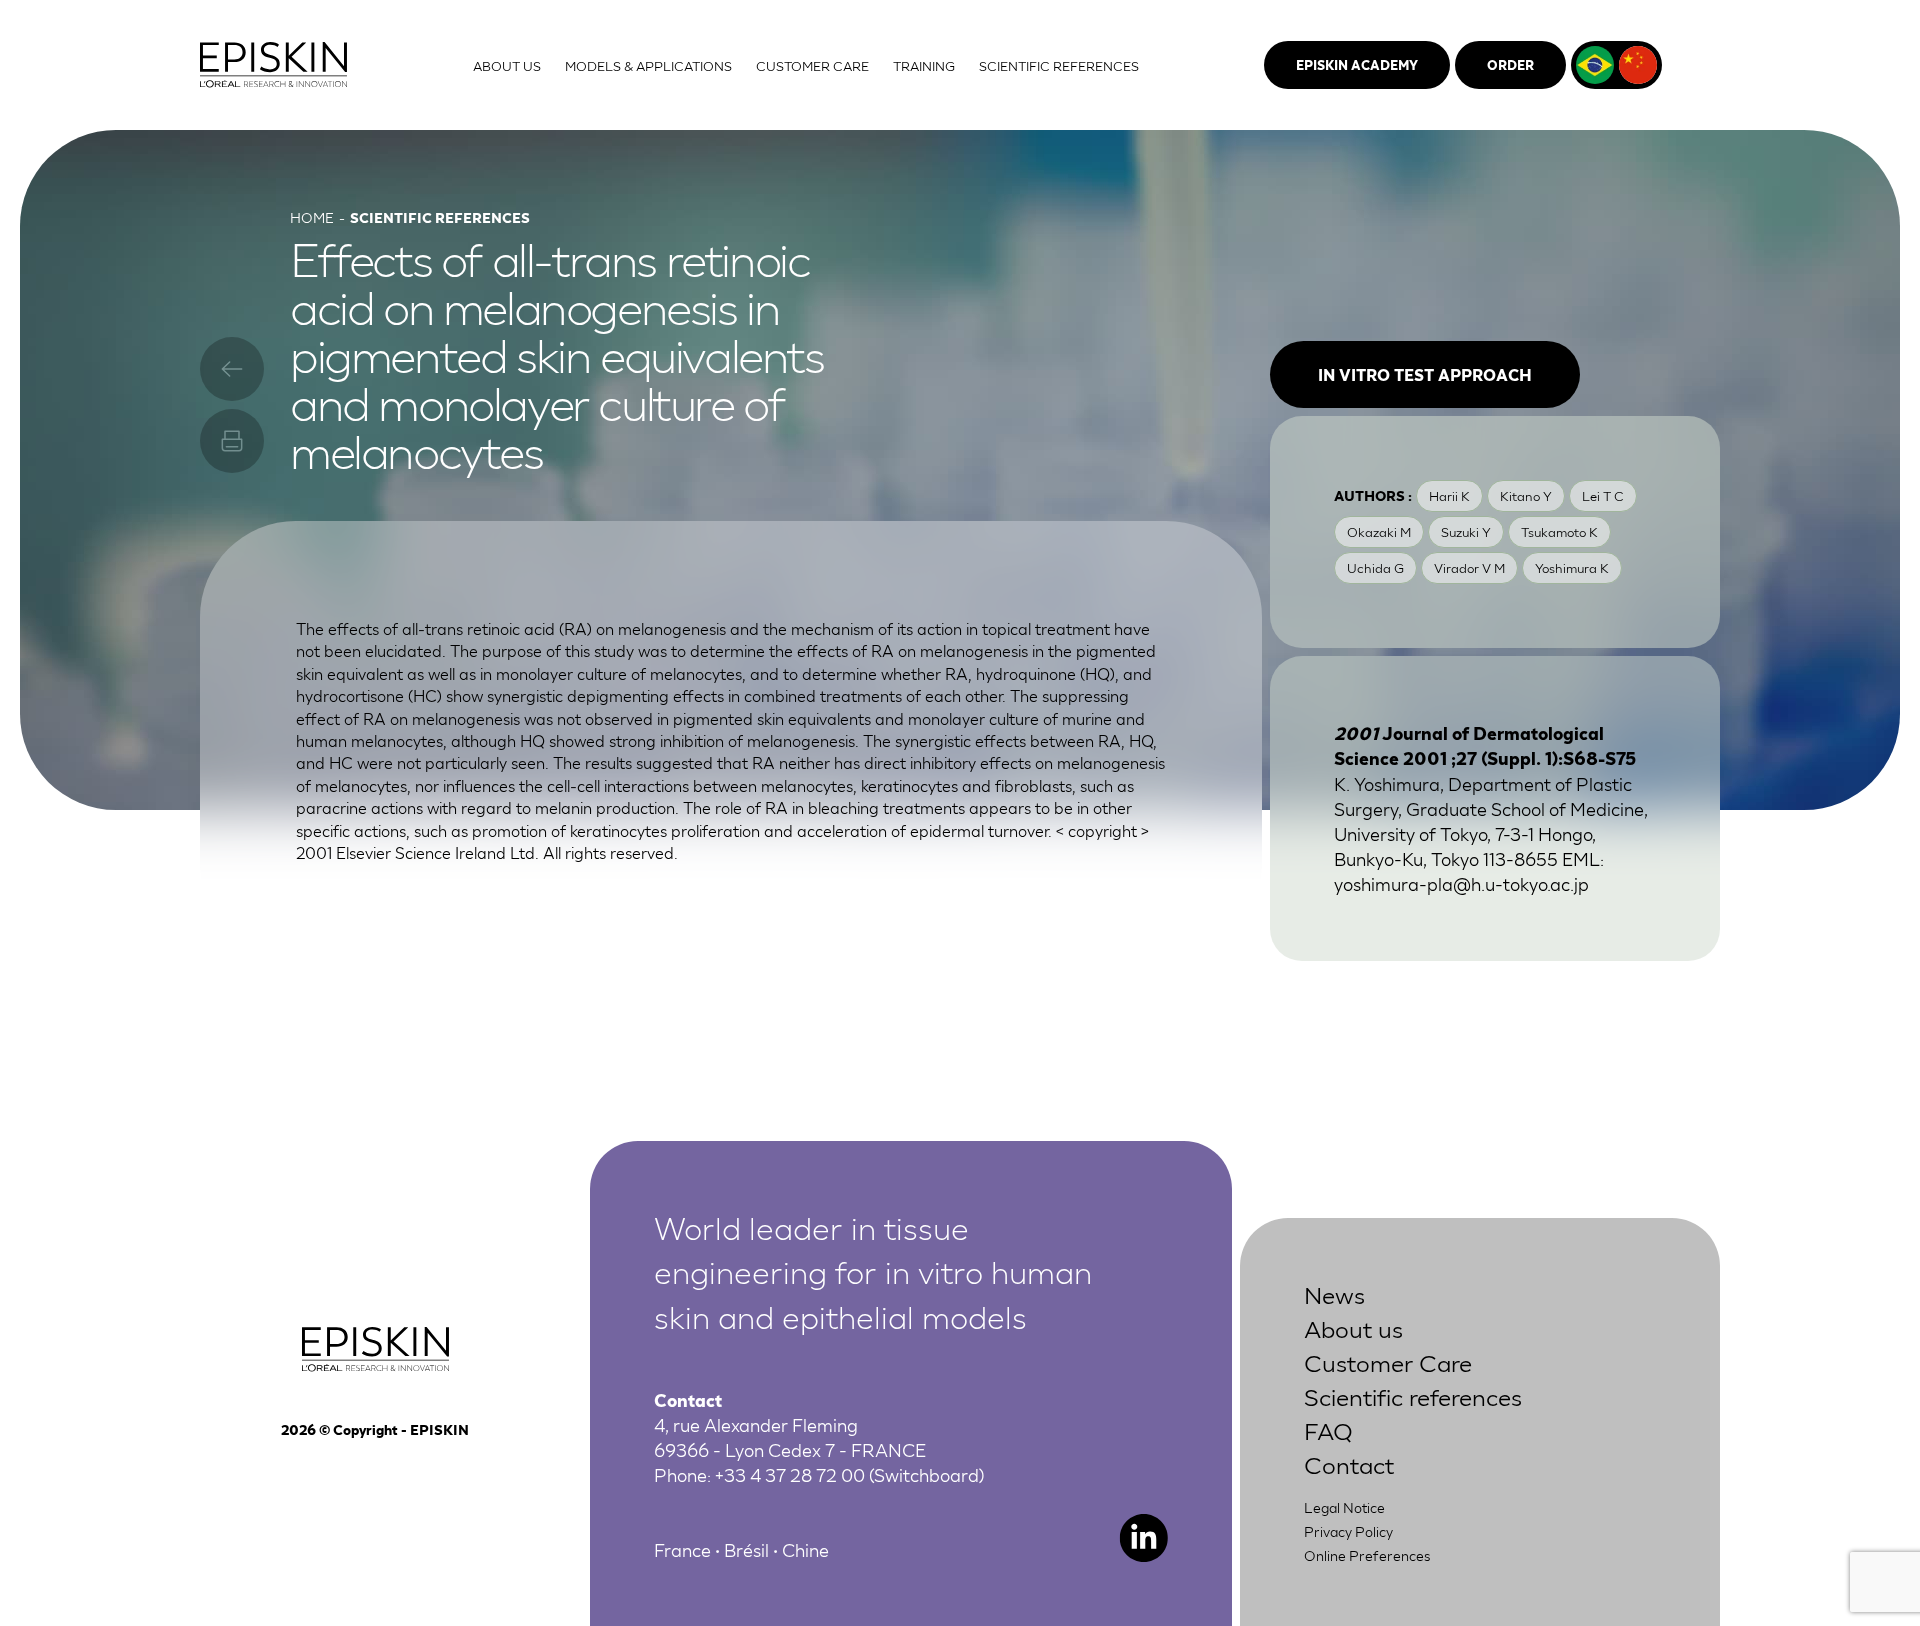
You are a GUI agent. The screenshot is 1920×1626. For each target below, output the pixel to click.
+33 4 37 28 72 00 (790, 1474)
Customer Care (1388, 1361)
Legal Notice (1344, 1507)
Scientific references (1413, 1395)
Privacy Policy (1348, 1531)
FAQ (1328, 1429)
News (1334, 1293)
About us (1353, 1327)
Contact (1349, 1463)
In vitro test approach (1425, 374)
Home (312, 217)
